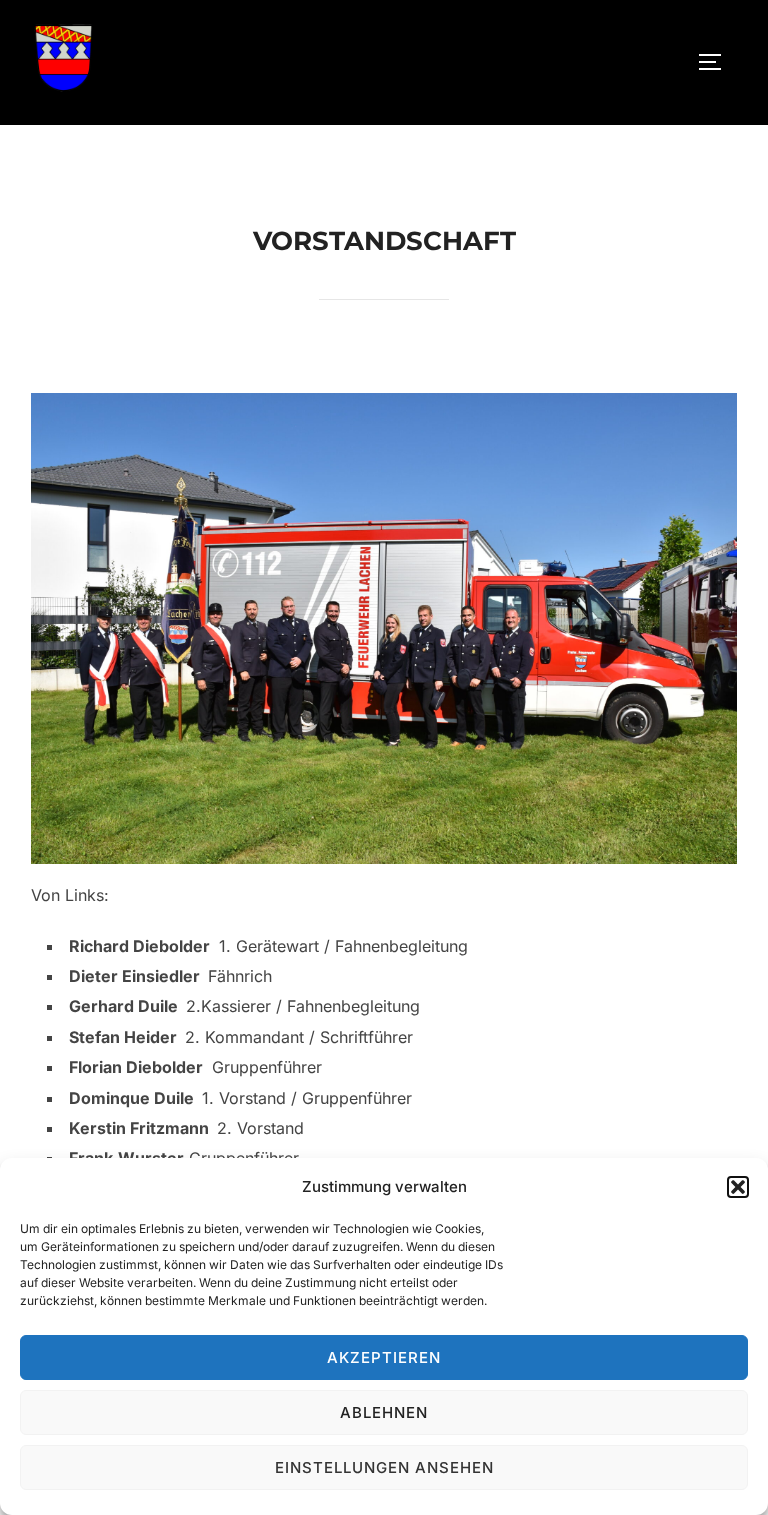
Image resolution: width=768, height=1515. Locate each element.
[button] (738, 1187)
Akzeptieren (384, 1357)
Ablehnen (384, 1412)
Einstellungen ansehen (384, 1467)
